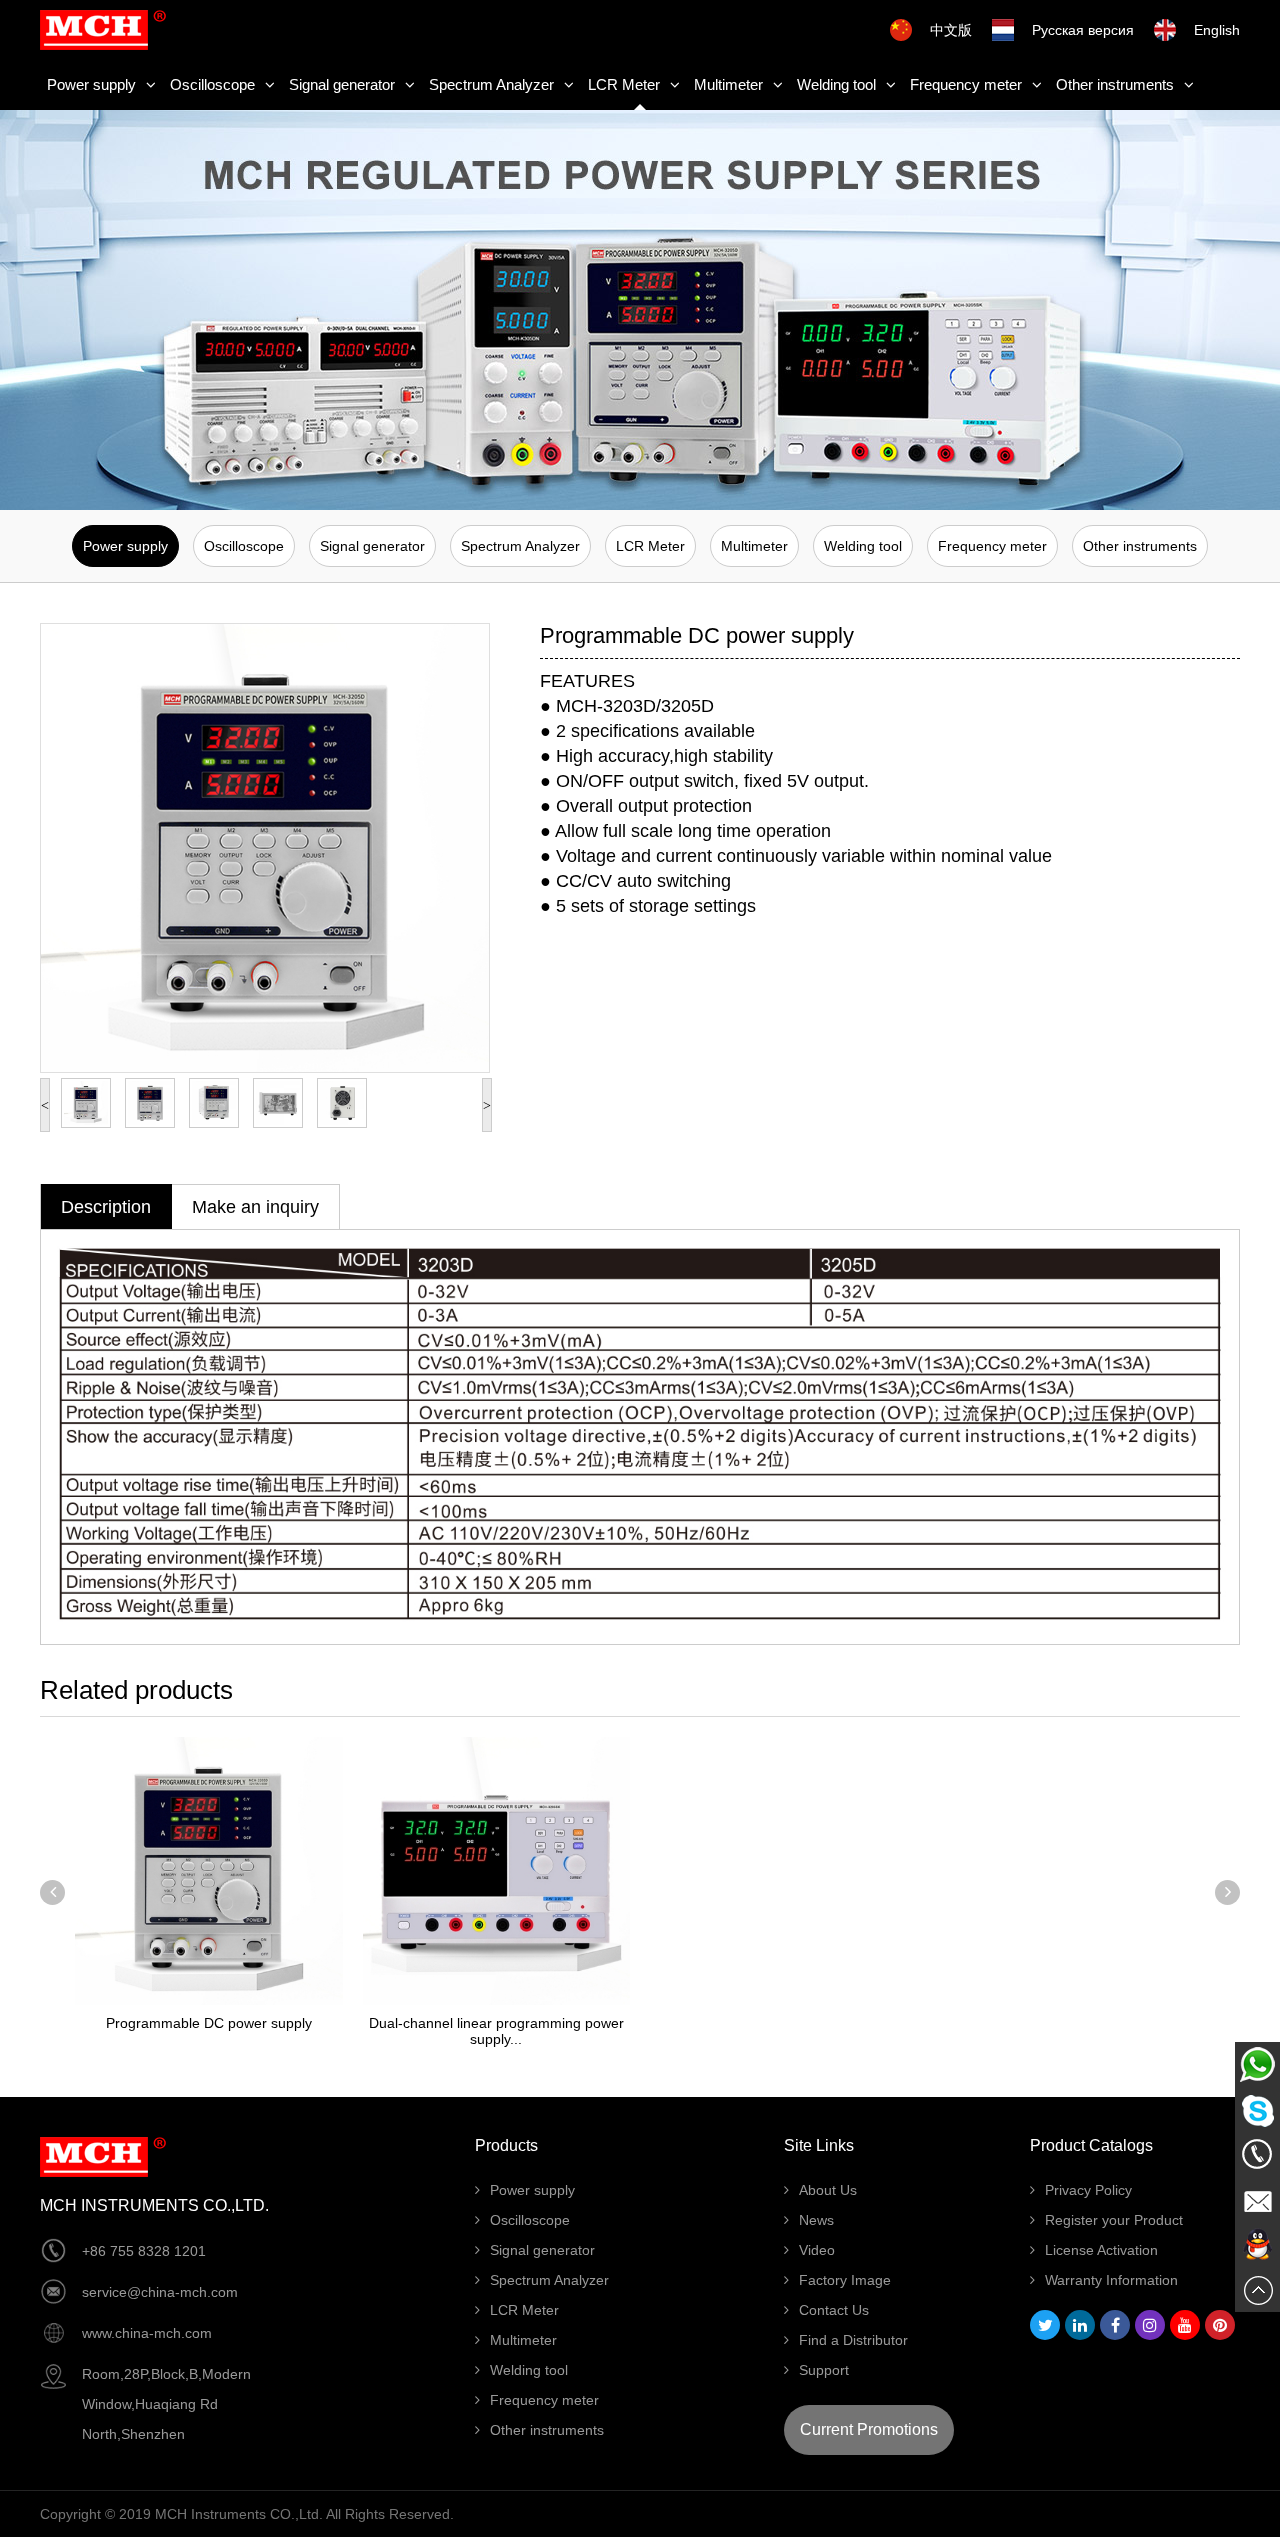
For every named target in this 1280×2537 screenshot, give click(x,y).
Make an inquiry (255, 1207)
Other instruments (1115, 84)
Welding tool (836, 84)
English (1217, 30)
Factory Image (845, 2280)
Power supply (91, 84)
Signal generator (342, 84)
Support (824, 2370)
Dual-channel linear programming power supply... (496, 2031)
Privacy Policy (1088, 2190)
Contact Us (834, 2310)
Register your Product (1114, 2220)
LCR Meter (624, 84)
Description (106, 1207)
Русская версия (1083, 30)
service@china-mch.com (160, 2292)
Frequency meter (966, 84)
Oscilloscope (212, 84)
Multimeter (728, 84)
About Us (828, 2190)
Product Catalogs (1091, 2145)
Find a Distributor (853, 2340)
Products (506, 2145)
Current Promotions (869, 2429)
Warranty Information (1111, 2280)
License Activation (1101, 2250)
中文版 (951, 30)
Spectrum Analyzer (491, 84)
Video (817, 2250)
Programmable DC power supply (209, 2023)
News (816, 2220)
